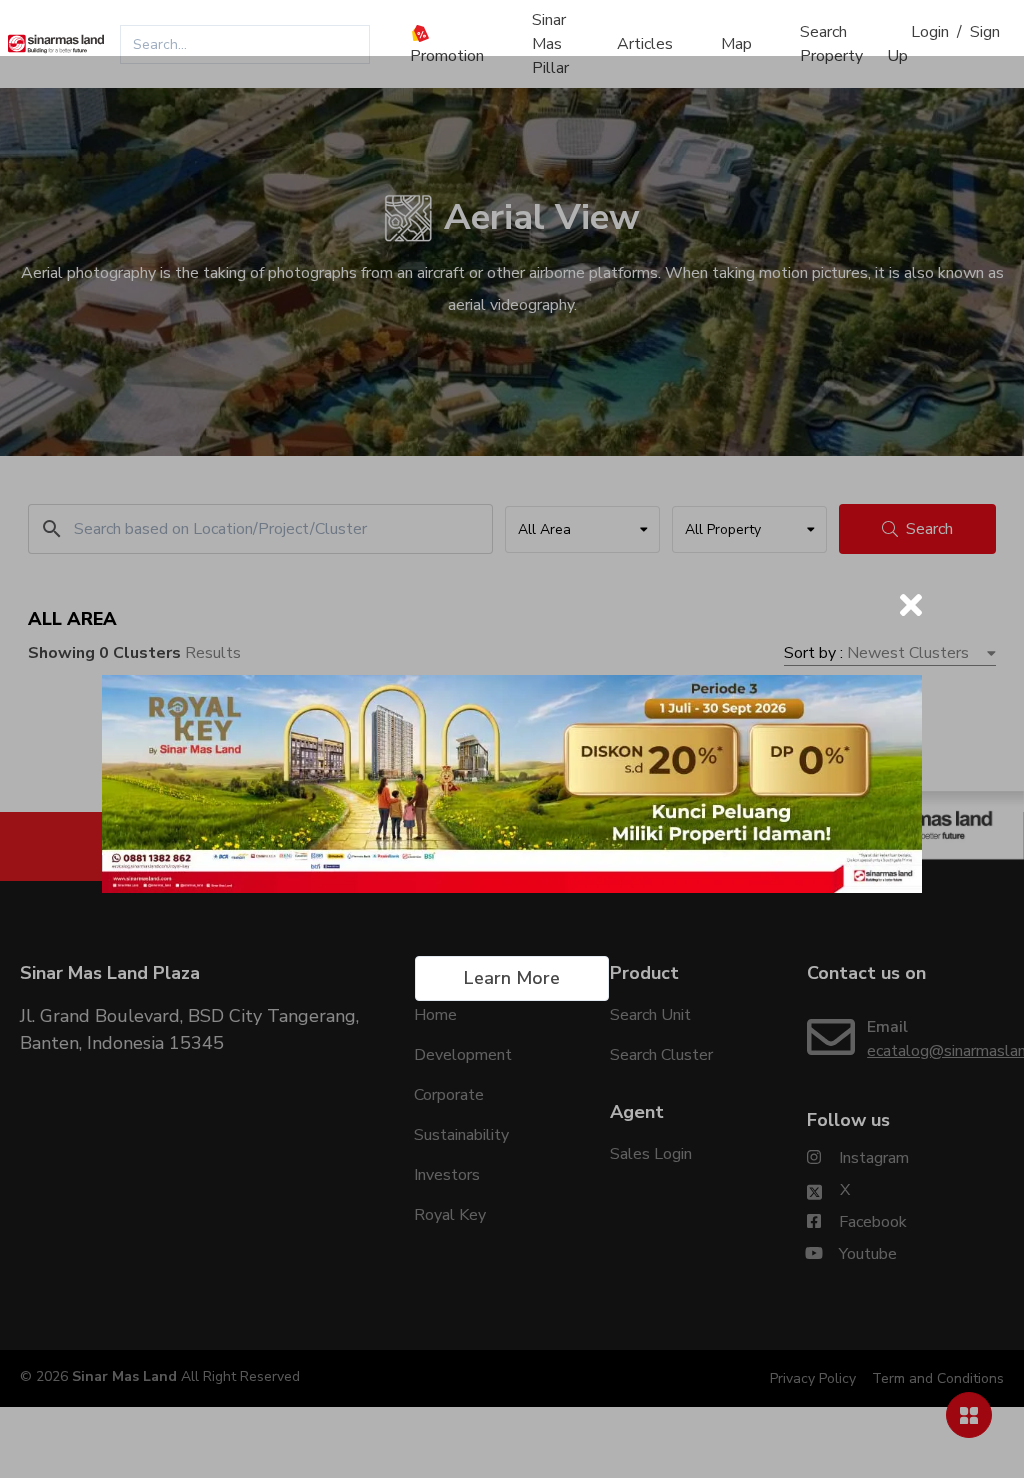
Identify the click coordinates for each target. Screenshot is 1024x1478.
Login (930, 32)
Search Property (831, 44)
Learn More (512, 978)
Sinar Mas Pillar (550, 44)
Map (736, 44)
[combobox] (245, 44)
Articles (645, 44)
